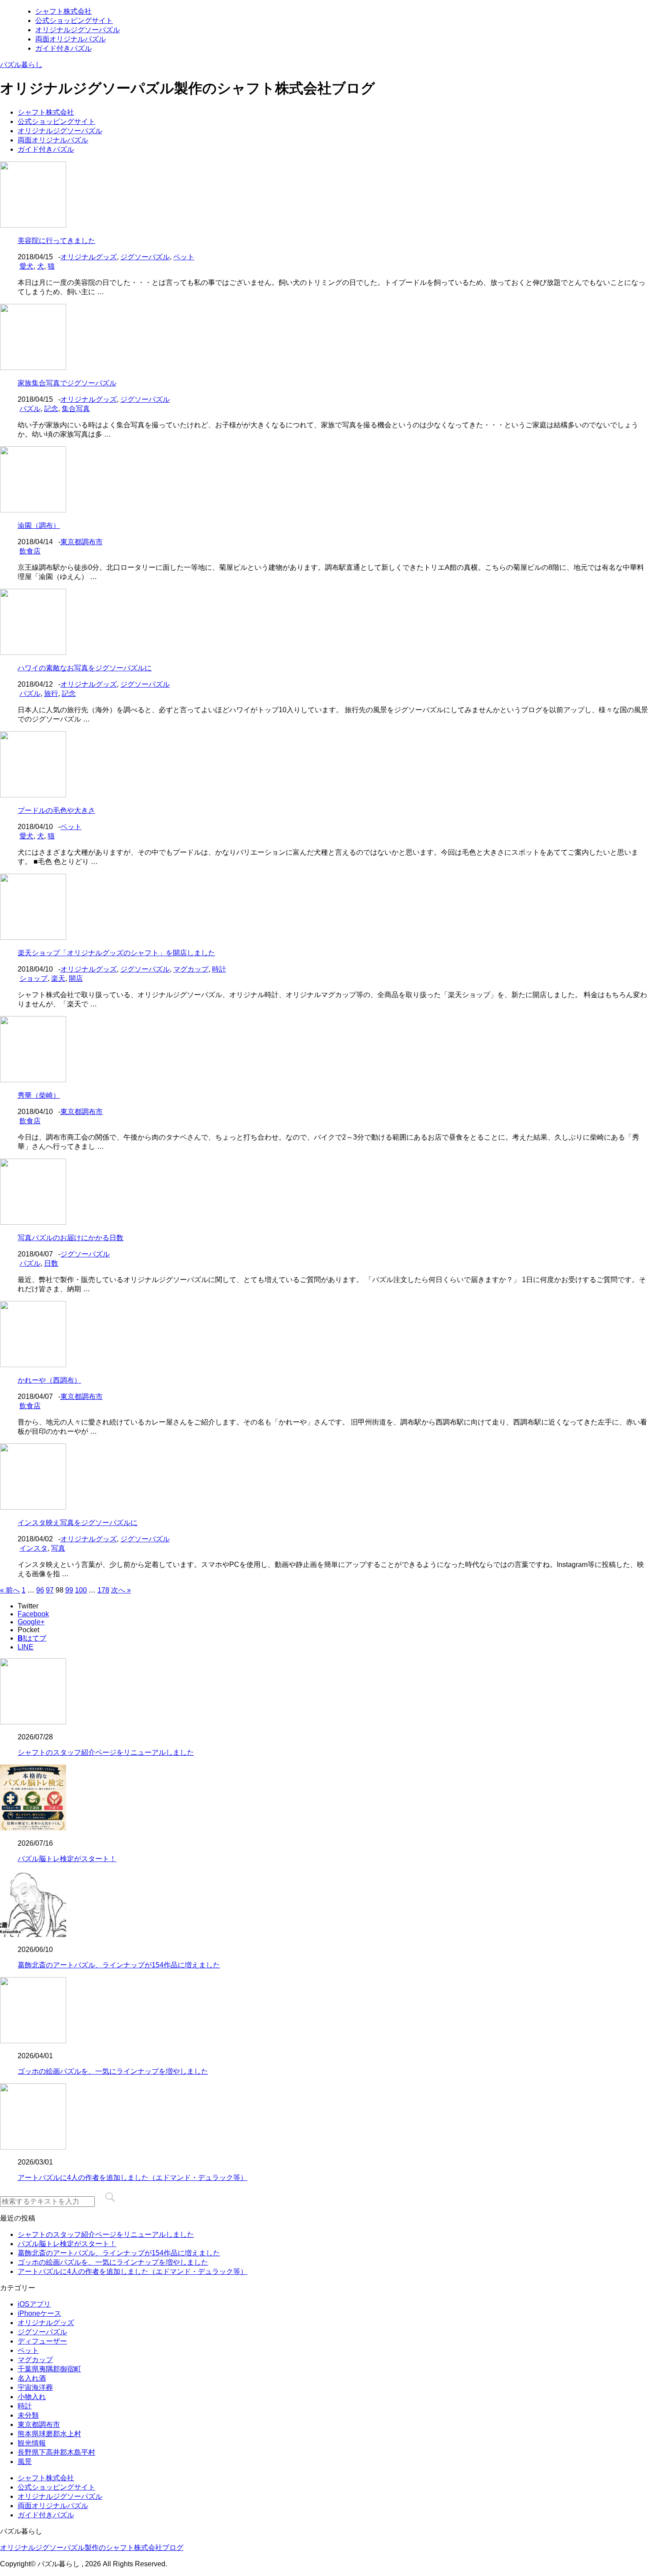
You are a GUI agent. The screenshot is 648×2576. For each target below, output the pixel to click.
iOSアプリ (34, 2304)
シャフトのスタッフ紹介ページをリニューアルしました (106, 1752)
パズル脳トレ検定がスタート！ (67, 1859)
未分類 (28, 2415)
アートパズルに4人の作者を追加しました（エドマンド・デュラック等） (132, 2178)
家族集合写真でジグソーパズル (67, 383)
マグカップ (191, 969)
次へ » (121, 1590)
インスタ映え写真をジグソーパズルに (78, 1523)
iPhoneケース (39, 2313)
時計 (219, 969)
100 (81, 1590)
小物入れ (32, 2397)
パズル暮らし (21, 65)
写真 (58, 1548)
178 (103, 1590)
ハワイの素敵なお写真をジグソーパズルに (85, 668)
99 (69, 1590)
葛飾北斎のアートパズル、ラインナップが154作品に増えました (119, 1965)
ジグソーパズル (145, 257)
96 (40, 1590)
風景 (25, 2462)
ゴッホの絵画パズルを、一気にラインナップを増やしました (113, 2071)
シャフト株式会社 (63, 11)
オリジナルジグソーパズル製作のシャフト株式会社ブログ (92, 2548)
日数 (51, 1263)
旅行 (51, 694)
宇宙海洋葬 (35, 2387)
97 (50, 1590)
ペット (184, 257)
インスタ (34, 1548)
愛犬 (26, 266)
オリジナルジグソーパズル (78, 30)
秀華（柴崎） (39, 1095)
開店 (76, 978)
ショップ (34, 978)
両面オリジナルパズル (71, 39)
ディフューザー (42, 2341)
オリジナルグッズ (89, 257)
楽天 (58, 978)
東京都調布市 (82, 542)
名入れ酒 (32, 2378)
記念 (51, 409)
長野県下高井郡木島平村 (56, 2452)
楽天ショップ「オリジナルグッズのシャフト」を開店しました (116, 953)
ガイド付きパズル (63, 48)
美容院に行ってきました (56, 241)
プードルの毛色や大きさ (56, 810)
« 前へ (10, 1590)
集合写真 (76, 409)
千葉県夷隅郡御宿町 (49, 2369)
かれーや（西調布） (49, 1380)
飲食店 (30, 551)
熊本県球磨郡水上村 (49, 2434)
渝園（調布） (39, 525)
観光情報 (32, 2443)
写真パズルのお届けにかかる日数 (71, 1238)
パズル (30, 409)
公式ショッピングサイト (74, 21)
